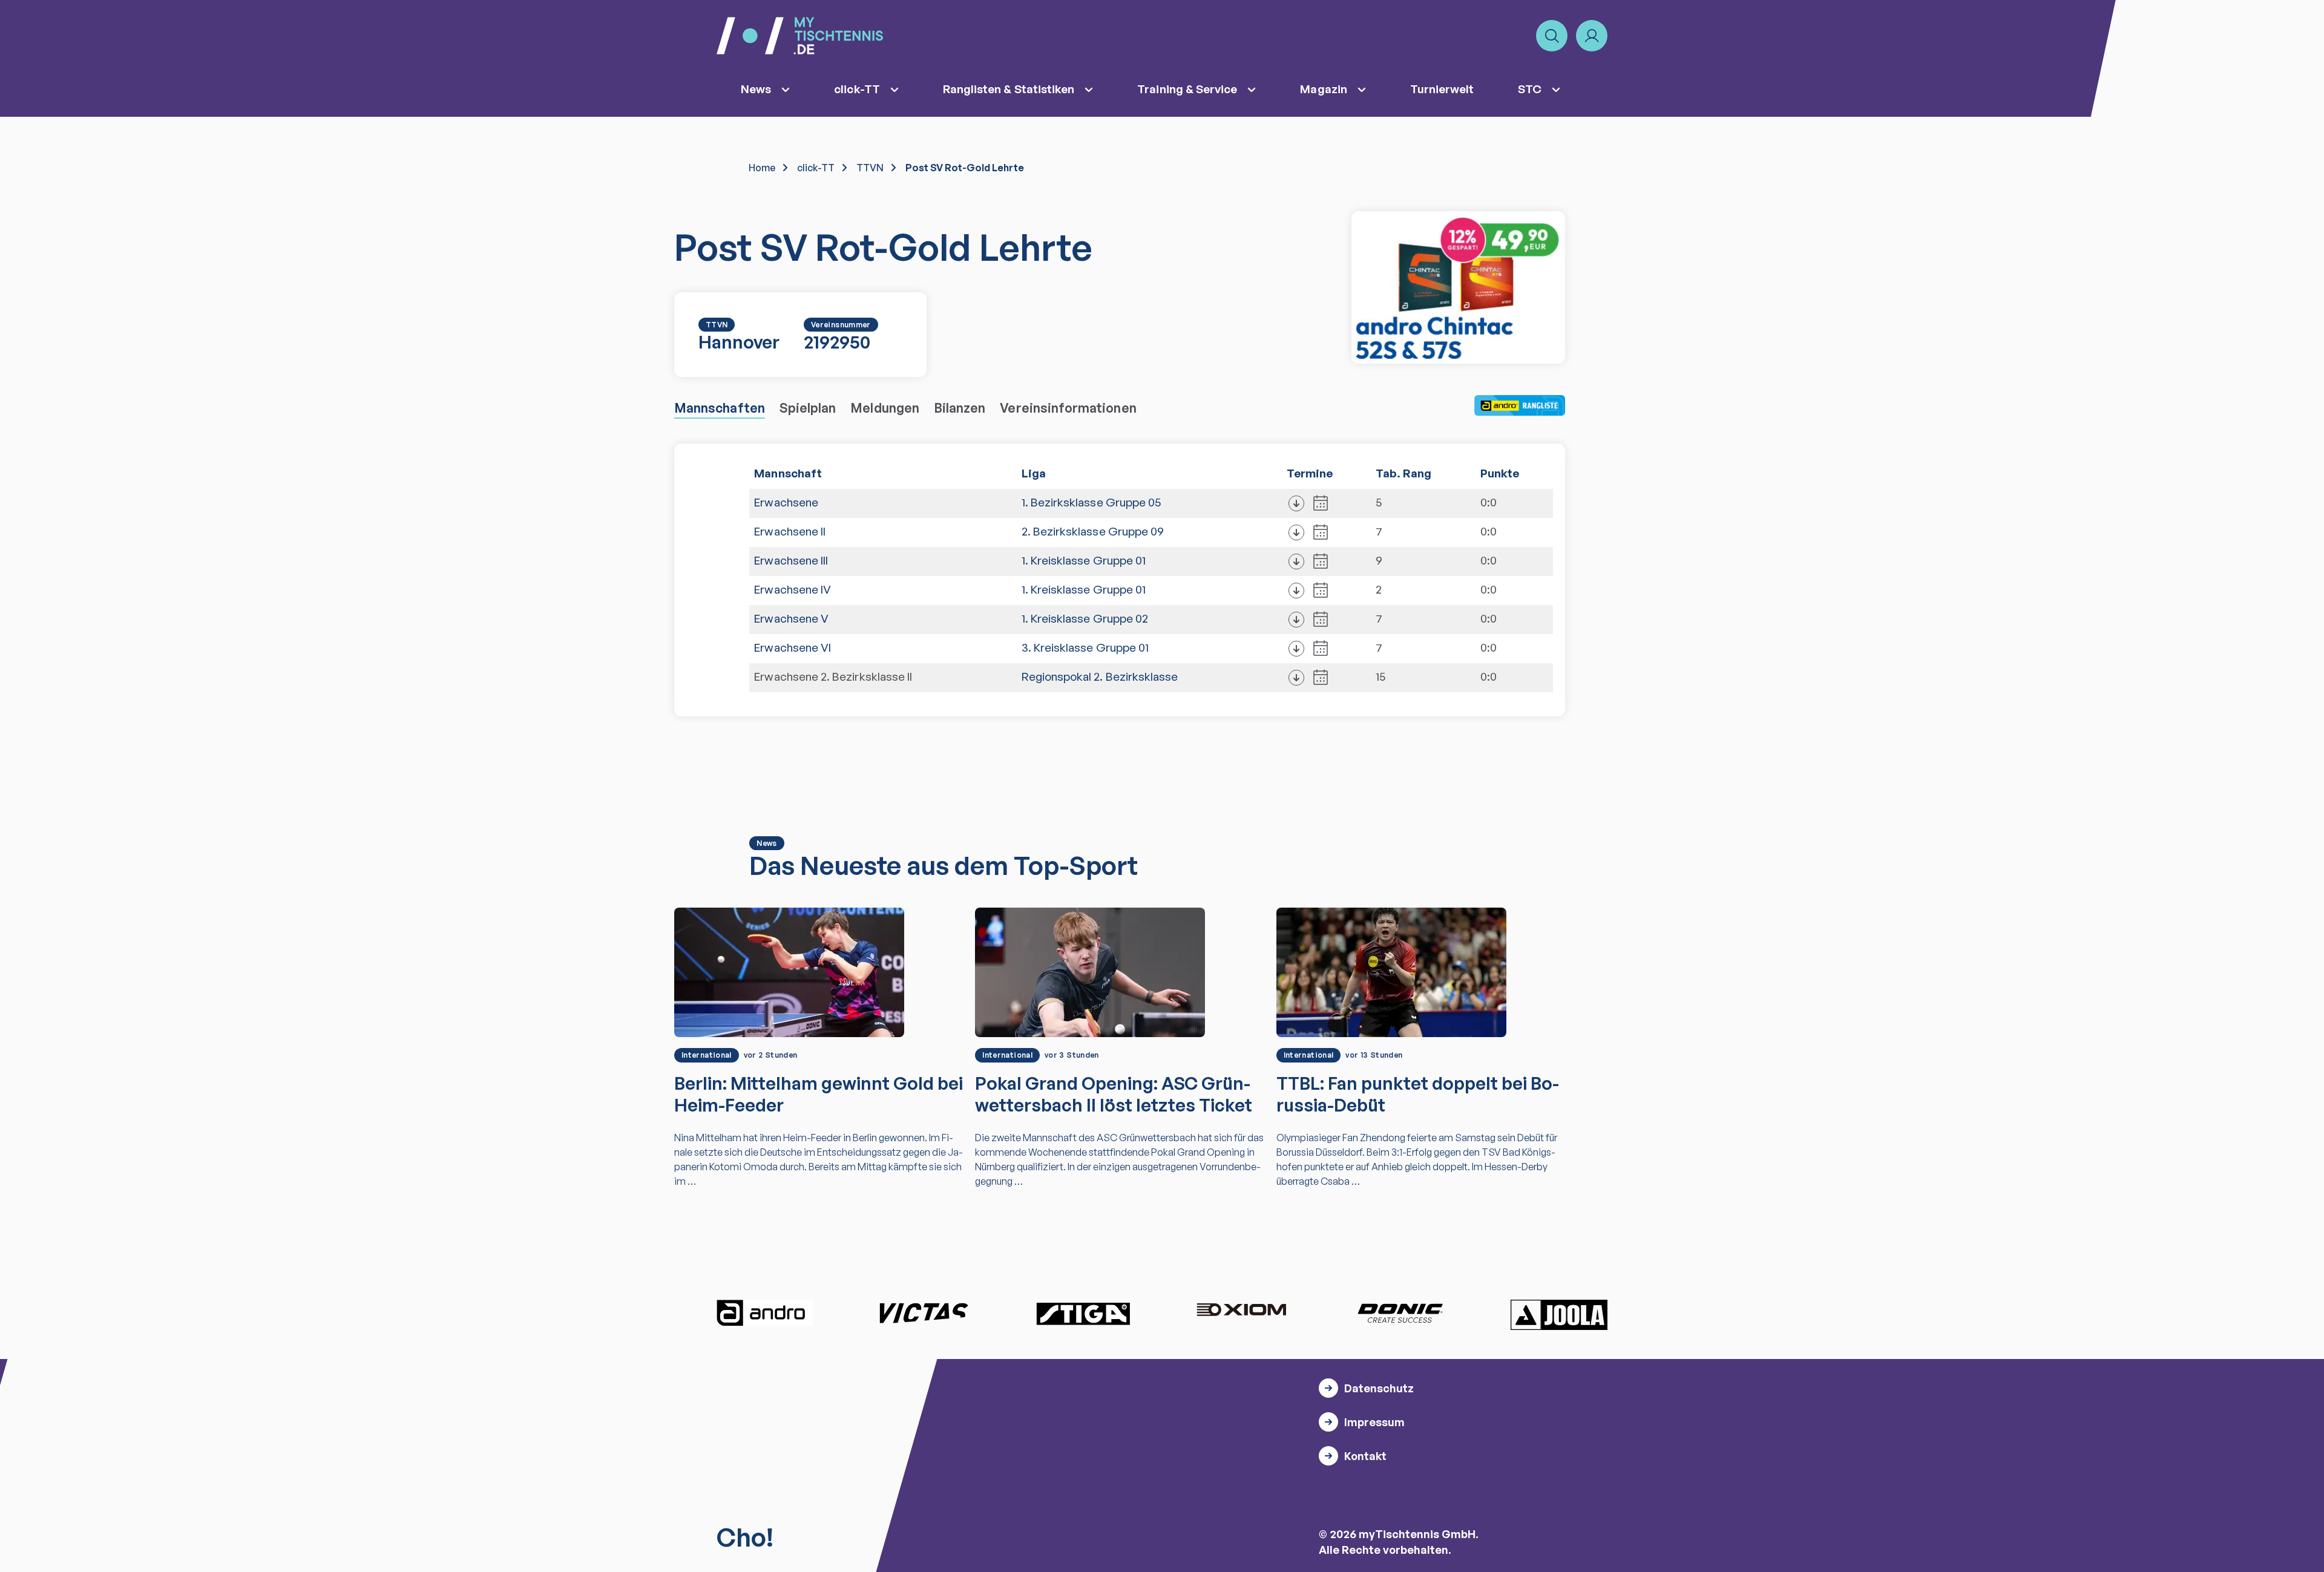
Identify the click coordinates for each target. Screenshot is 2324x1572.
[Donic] (1400, 1313)
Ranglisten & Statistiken (1009, 89)
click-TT (857, 89)
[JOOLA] (1559, 1315)
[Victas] (924, 1313)
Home (762, 168)
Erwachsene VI (793, 647)
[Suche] (1552, 36)
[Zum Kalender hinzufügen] (1321, 503)
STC (1530, 89)
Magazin (1323, 89)
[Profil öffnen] (1592, 36)
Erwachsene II (790, 531)
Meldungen (885, 408)
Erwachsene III (791, 560)
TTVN (870, 168)
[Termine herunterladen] (1296, 503)
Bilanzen (960, 408)
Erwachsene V (791, 618)
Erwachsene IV (793, 589)
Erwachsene (786, 502)
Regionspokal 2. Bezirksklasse (1100, 676)
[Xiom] (1241, 1311)
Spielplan (808, 408)
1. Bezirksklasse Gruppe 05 (1091, 502)
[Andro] (765, 1313)
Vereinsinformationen (1068, 408)
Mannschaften (720, 408)
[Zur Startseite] (800, 36)
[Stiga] (1083, 1313)
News (756, 89)
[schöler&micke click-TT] (1458, 287)
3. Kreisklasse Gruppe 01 (1085, 647)
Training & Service (1187, 89)
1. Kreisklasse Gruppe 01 (1084, 560)
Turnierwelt (1442, 89)
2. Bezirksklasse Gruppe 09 (1093, 531)
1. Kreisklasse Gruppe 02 (1085, 618)
